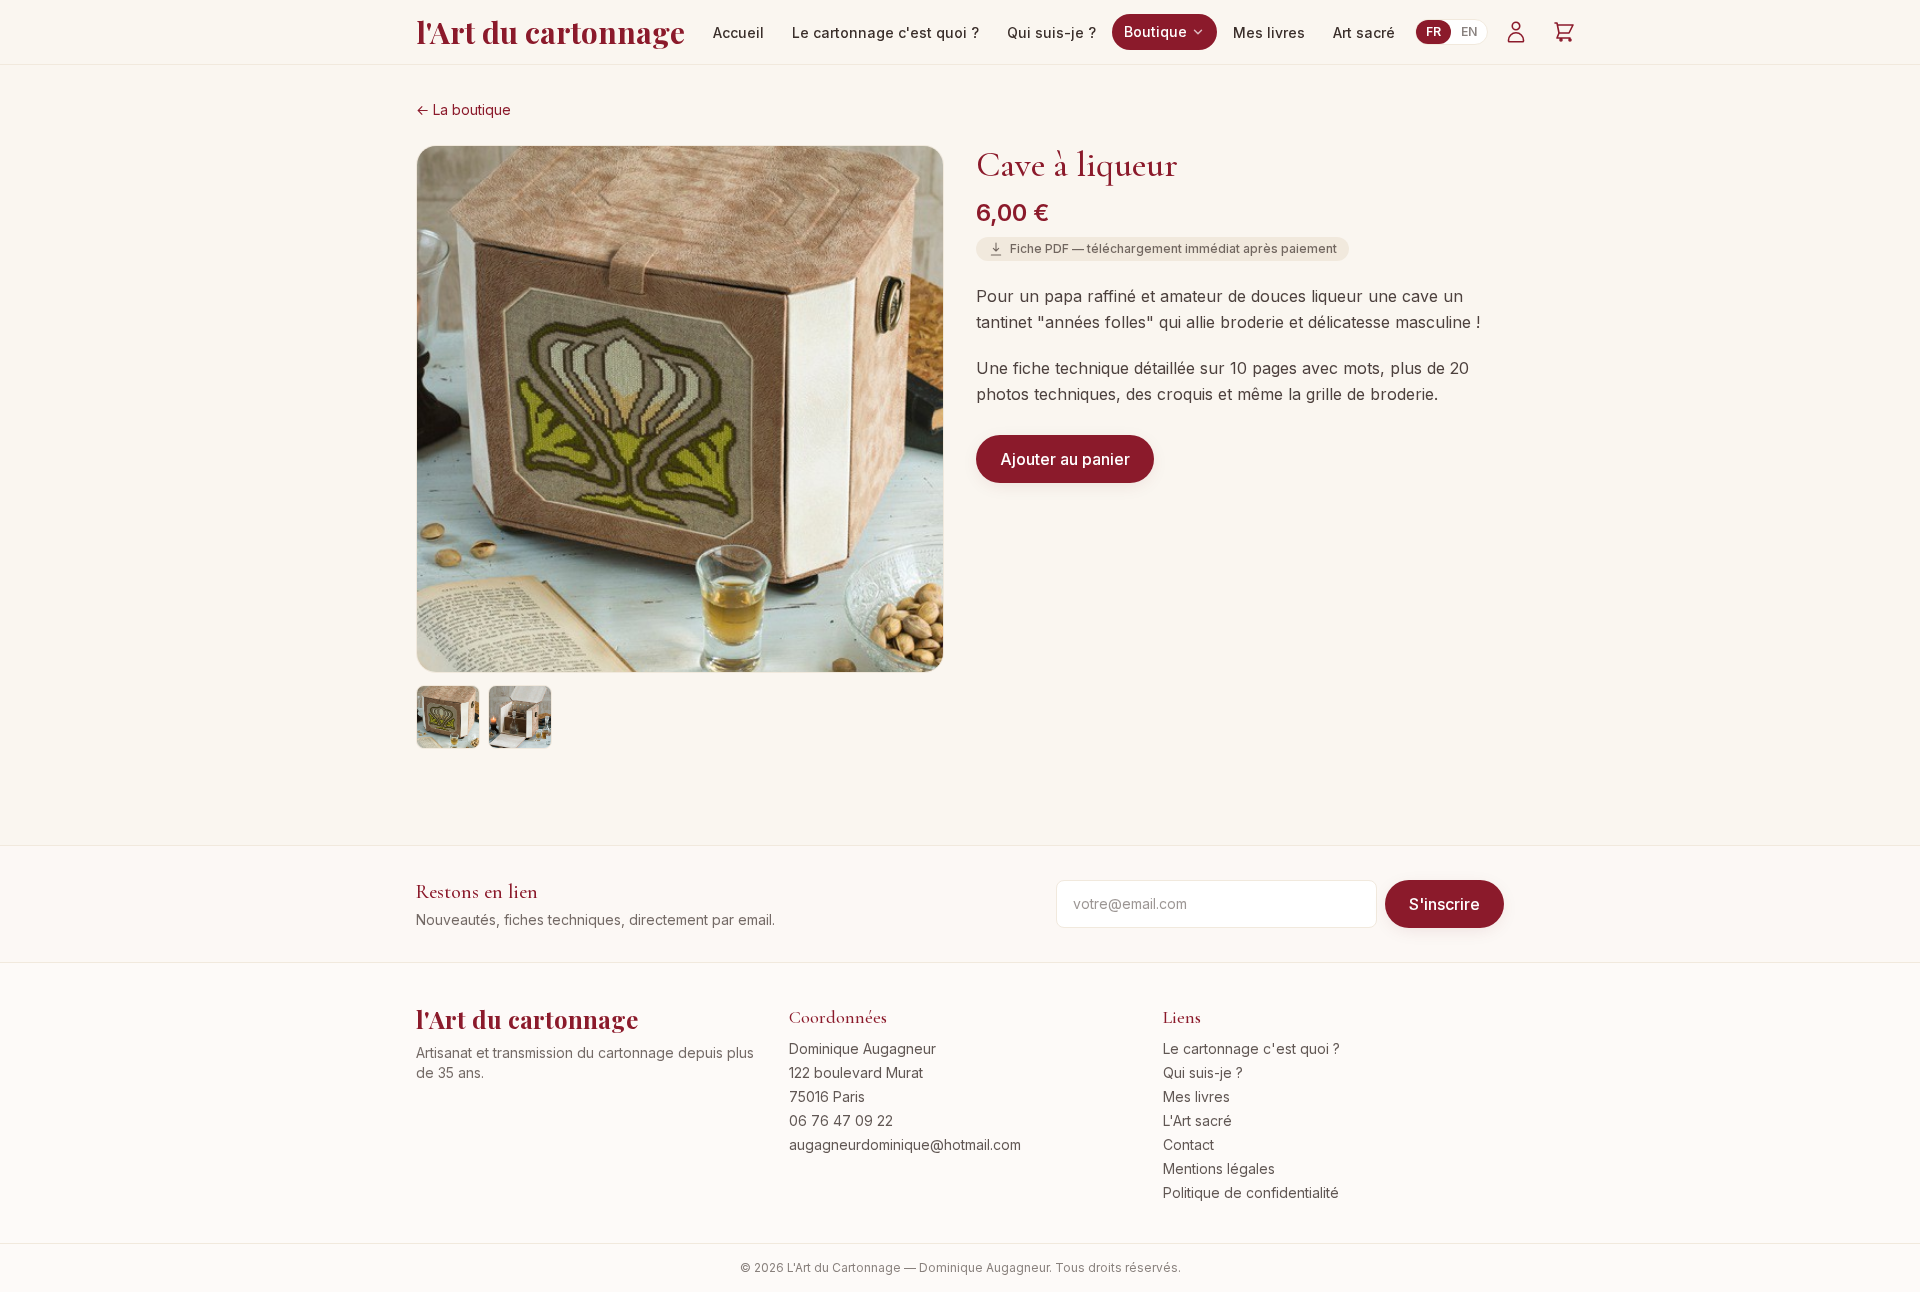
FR (1433, 31)
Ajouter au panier (1065, 459)
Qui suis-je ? (1051, 32)
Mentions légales (1219, 1168)
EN (1469, 31)
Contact (1188, 1144)
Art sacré (1364, 32)
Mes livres (1269, 32)
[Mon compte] (1516, 32)
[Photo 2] (520, 717)
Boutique (1155, 31)
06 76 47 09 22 (841, 1120)
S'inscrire (1444, 904)
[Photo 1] (448, 717)
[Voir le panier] (1564, 32)
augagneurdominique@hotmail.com (905, 1144)
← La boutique (463, 109)
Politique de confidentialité (1251, 1192)
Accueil (738, 32)
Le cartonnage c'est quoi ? (885, 32)
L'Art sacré (1197, 1120)
